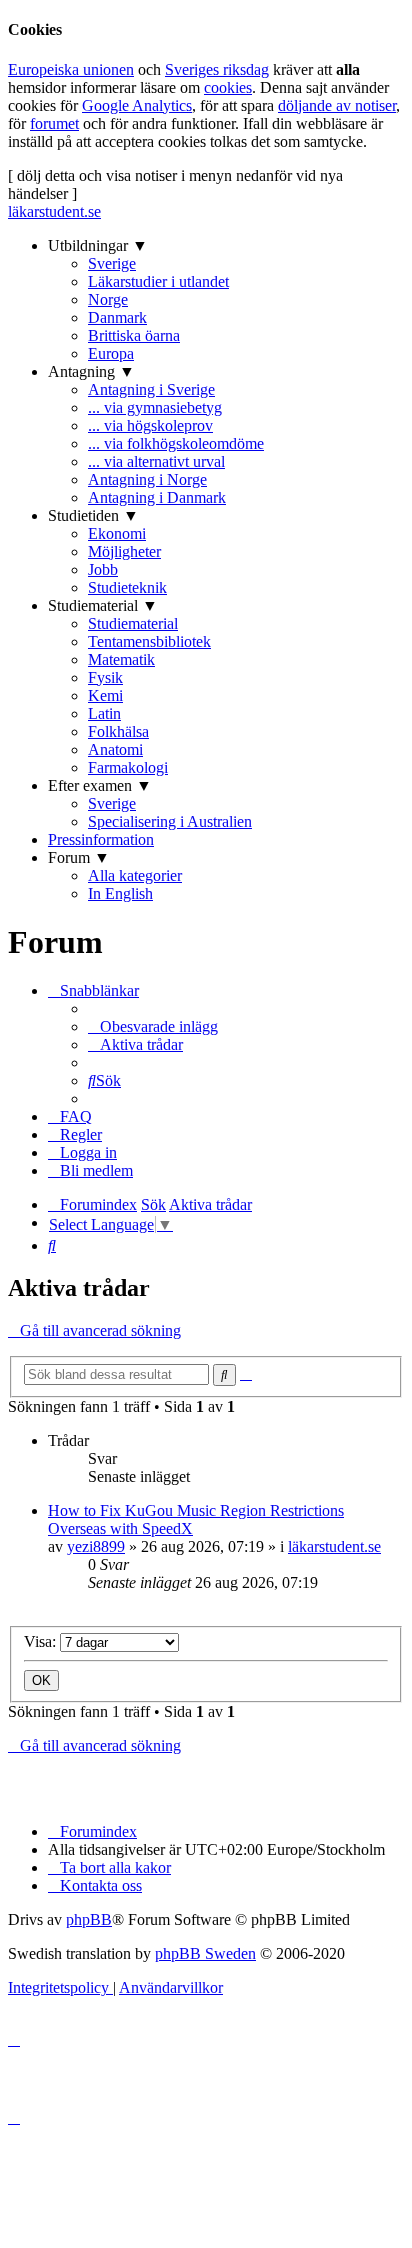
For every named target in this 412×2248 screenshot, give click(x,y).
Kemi (105, 695)
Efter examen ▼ (100, 785)
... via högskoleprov (150, 425)
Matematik (121, 659)
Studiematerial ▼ (103, 605)
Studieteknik (127, 587)
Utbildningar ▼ (98, 245)
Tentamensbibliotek (149, 641)
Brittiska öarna (134, 335)
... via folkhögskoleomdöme (176, 443)
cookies (228, 87)
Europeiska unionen (71, 69)
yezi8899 (96, 1546)
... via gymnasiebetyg (155, 407)
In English (120, 893)
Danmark (117, 317)
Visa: (42, 1641)
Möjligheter (124, 551)
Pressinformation (101, 839)
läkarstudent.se (54, 211)
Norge (108, 299)
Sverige (112, 263)
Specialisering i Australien (170, 821)
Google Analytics (137, 105)
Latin (104, 713)
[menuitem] (153, 1026)
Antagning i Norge (147, 479)
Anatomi (115, 749)
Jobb (103, 569)
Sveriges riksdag (217, 69)
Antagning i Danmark (157, 497)
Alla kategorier (135, 875)
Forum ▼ (79, 857)
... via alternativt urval (156, 461)
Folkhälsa (118, 731)
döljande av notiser (337, 105)
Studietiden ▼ (93, 515)
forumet (54, 123)
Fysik (105, 677)
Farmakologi (128, 767)
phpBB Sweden (205, 1953)
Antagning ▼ (91, 371)
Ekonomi (117, 533)
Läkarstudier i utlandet (158, 281)
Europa (111, 353)
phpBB (89, 1919)
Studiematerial (133, 623)
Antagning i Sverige (151, 389)
